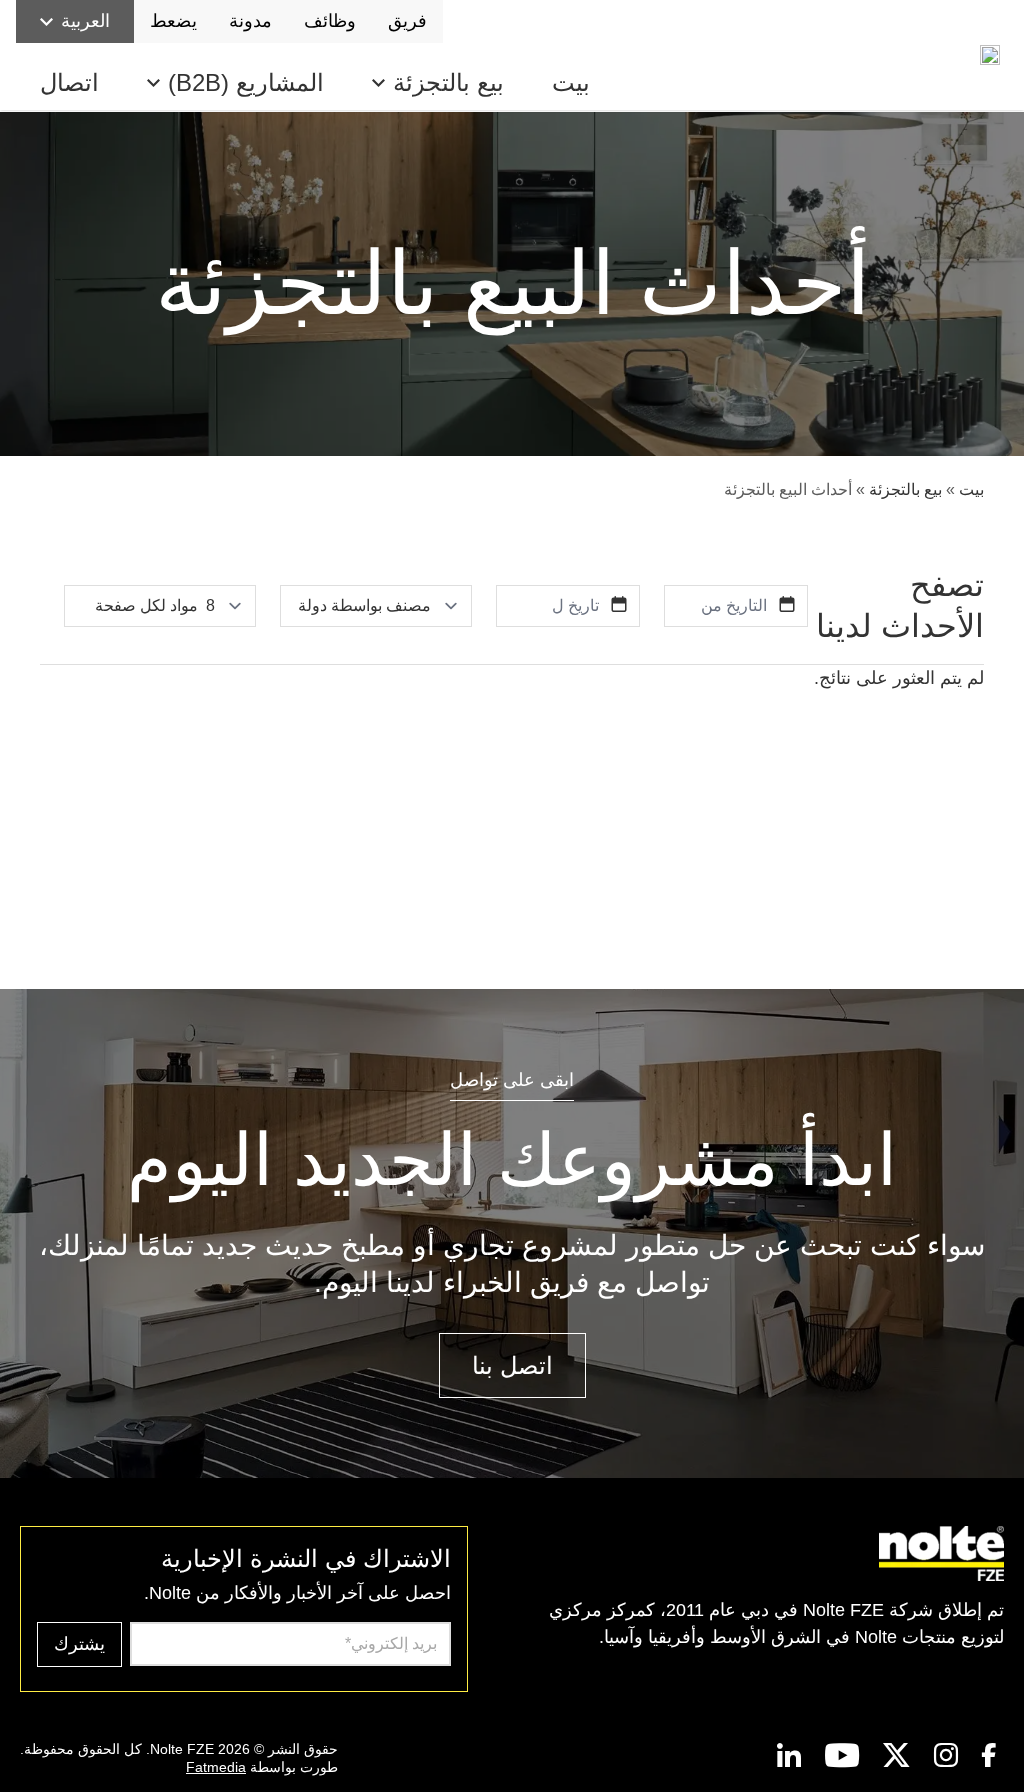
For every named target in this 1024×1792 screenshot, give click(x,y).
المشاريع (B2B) (246, 82)
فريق (407, 21)
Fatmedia (216, 1767)
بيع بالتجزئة (448, 82)
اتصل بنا (512, 1365)
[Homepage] (994, 55)
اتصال (69, 82)
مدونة (250, 21)
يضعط (173, 21)
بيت (571, 82)
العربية (85, 21)
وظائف (330, 21)
